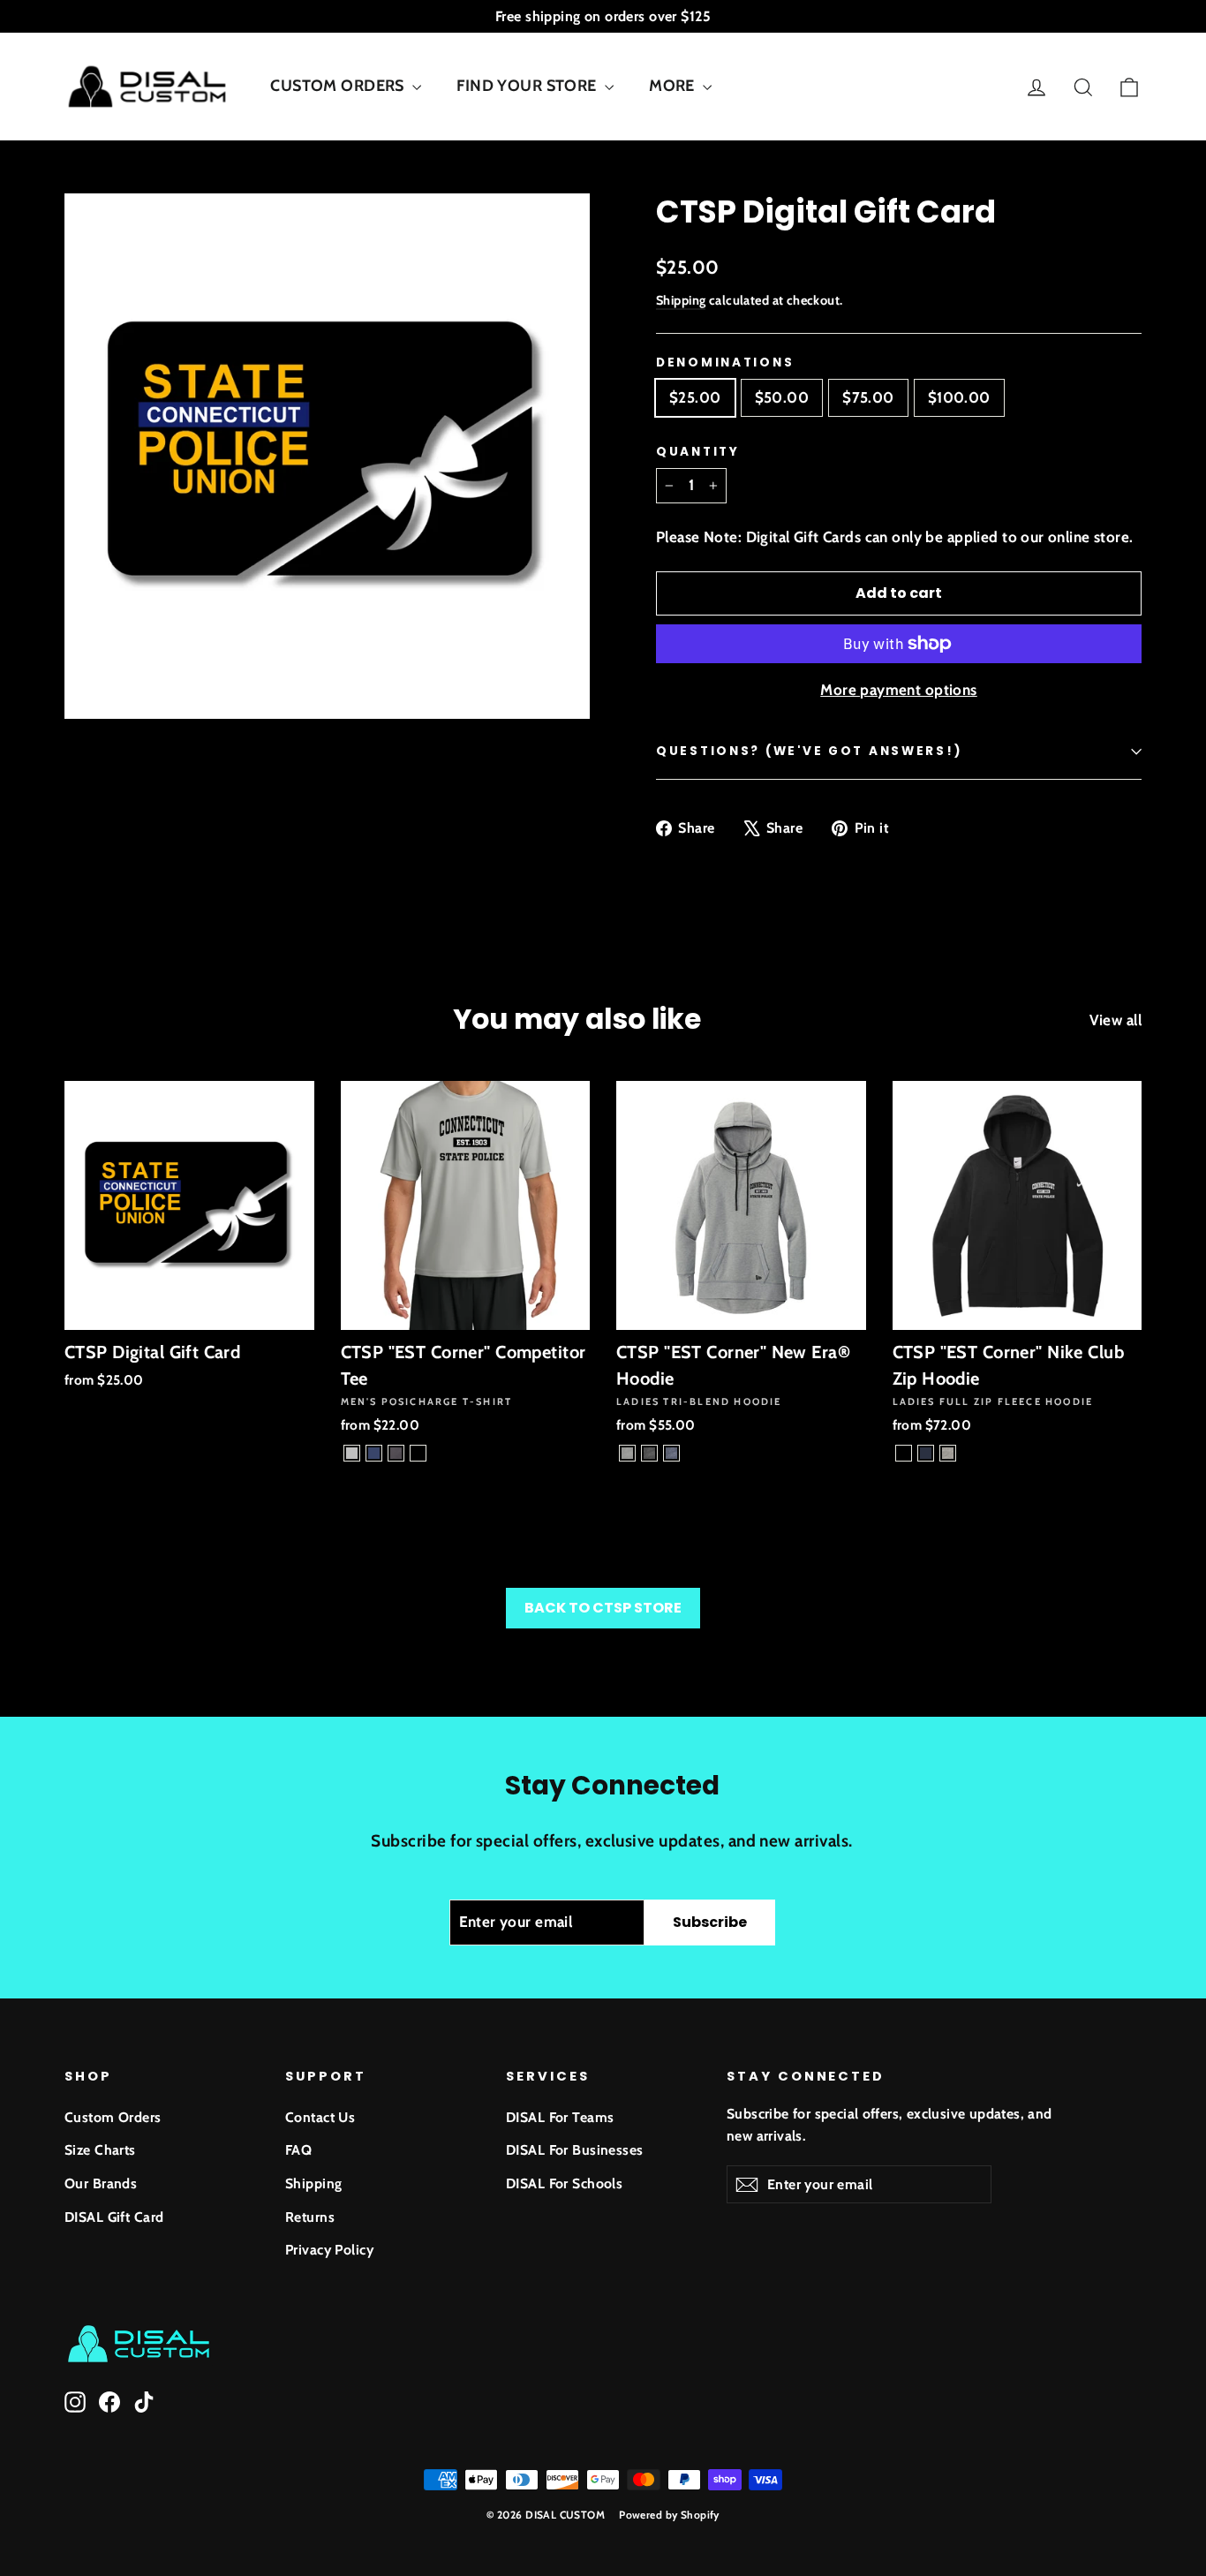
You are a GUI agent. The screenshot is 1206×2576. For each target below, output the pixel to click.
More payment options (899, 690)
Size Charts (100, 2150)
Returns (310, 2217)
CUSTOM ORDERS (339, 86)
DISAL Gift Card (114, 2217)
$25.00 (695, 397)
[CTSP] (352, 1453)
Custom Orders (113, 2117)
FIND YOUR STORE (528, 86)
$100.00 (959, 397)
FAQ (298, 2150)
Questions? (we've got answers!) (809, 751)
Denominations (725, 363)
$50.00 (782, 397)
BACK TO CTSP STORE (603, 1608)
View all (1116, 1020)
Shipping (681, 300)
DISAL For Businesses (575, 2150)
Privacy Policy (329, 2250)
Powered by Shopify (669, 2515)
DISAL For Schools (564, 2183)
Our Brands (101, 2183)
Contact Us (320, 2117)
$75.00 (868, 397)
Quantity (698, 452)
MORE (674, 86)
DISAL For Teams (560, 2117)
